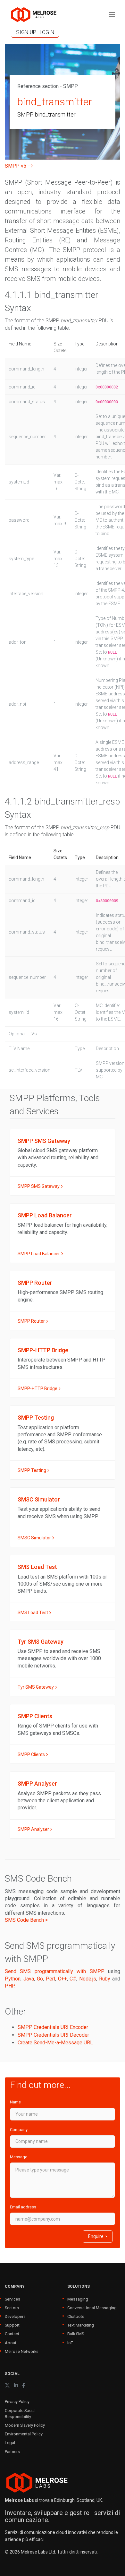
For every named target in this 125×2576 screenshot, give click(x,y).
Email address (23, 2207)
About (11, 2343)
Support (12, 2325)
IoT (70, 2343)
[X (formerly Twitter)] (7, 2385)
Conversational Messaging (92, 2308)
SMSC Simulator (35, 1538)
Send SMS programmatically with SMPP (55, 1971)
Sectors (12, 2308)
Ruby (105, 1979)
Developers (15, 2316)
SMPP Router (32, 1321)
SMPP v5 (16, 166)
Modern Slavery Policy (25, 2425)
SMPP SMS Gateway (39, 1186)
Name (15, 2102)
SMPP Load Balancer (39, 1254)
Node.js (88, 1979)
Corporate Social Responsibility (20, 2414)
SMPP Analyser (34, 1829)
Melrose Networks (22, 2351)
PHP (10, 1986)
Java (29, 1979)
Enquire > (98, 2236)
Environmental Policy (24, 2434)
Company (19, 2130)
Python (13, 1979)
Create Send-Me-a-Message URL (55, 2043)
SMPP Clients (32, 1754)
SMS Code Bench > (26, 1920)
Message (19, 2157)
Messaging (78, 2299)
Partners (12, 2452)
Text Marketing (81, 2325)
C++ (63, 1979)
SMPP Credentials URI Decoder (53, 2035)
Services (13, 2299)
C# (73, 1979)
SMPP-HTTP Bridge (38, 1388)
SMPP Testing (32, 1470)
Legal (10, 2443)
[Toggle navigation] (112, 15)
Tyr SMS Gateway (36, 1687)
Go (40, 1979)
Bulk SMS (76, 2334)
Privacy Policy (17, 2402)
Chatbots (76, 2316)
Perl (50, 1979)
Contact (12, 2334)
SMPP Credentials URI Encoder (53, 2027)
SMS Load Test (33, 1613)
